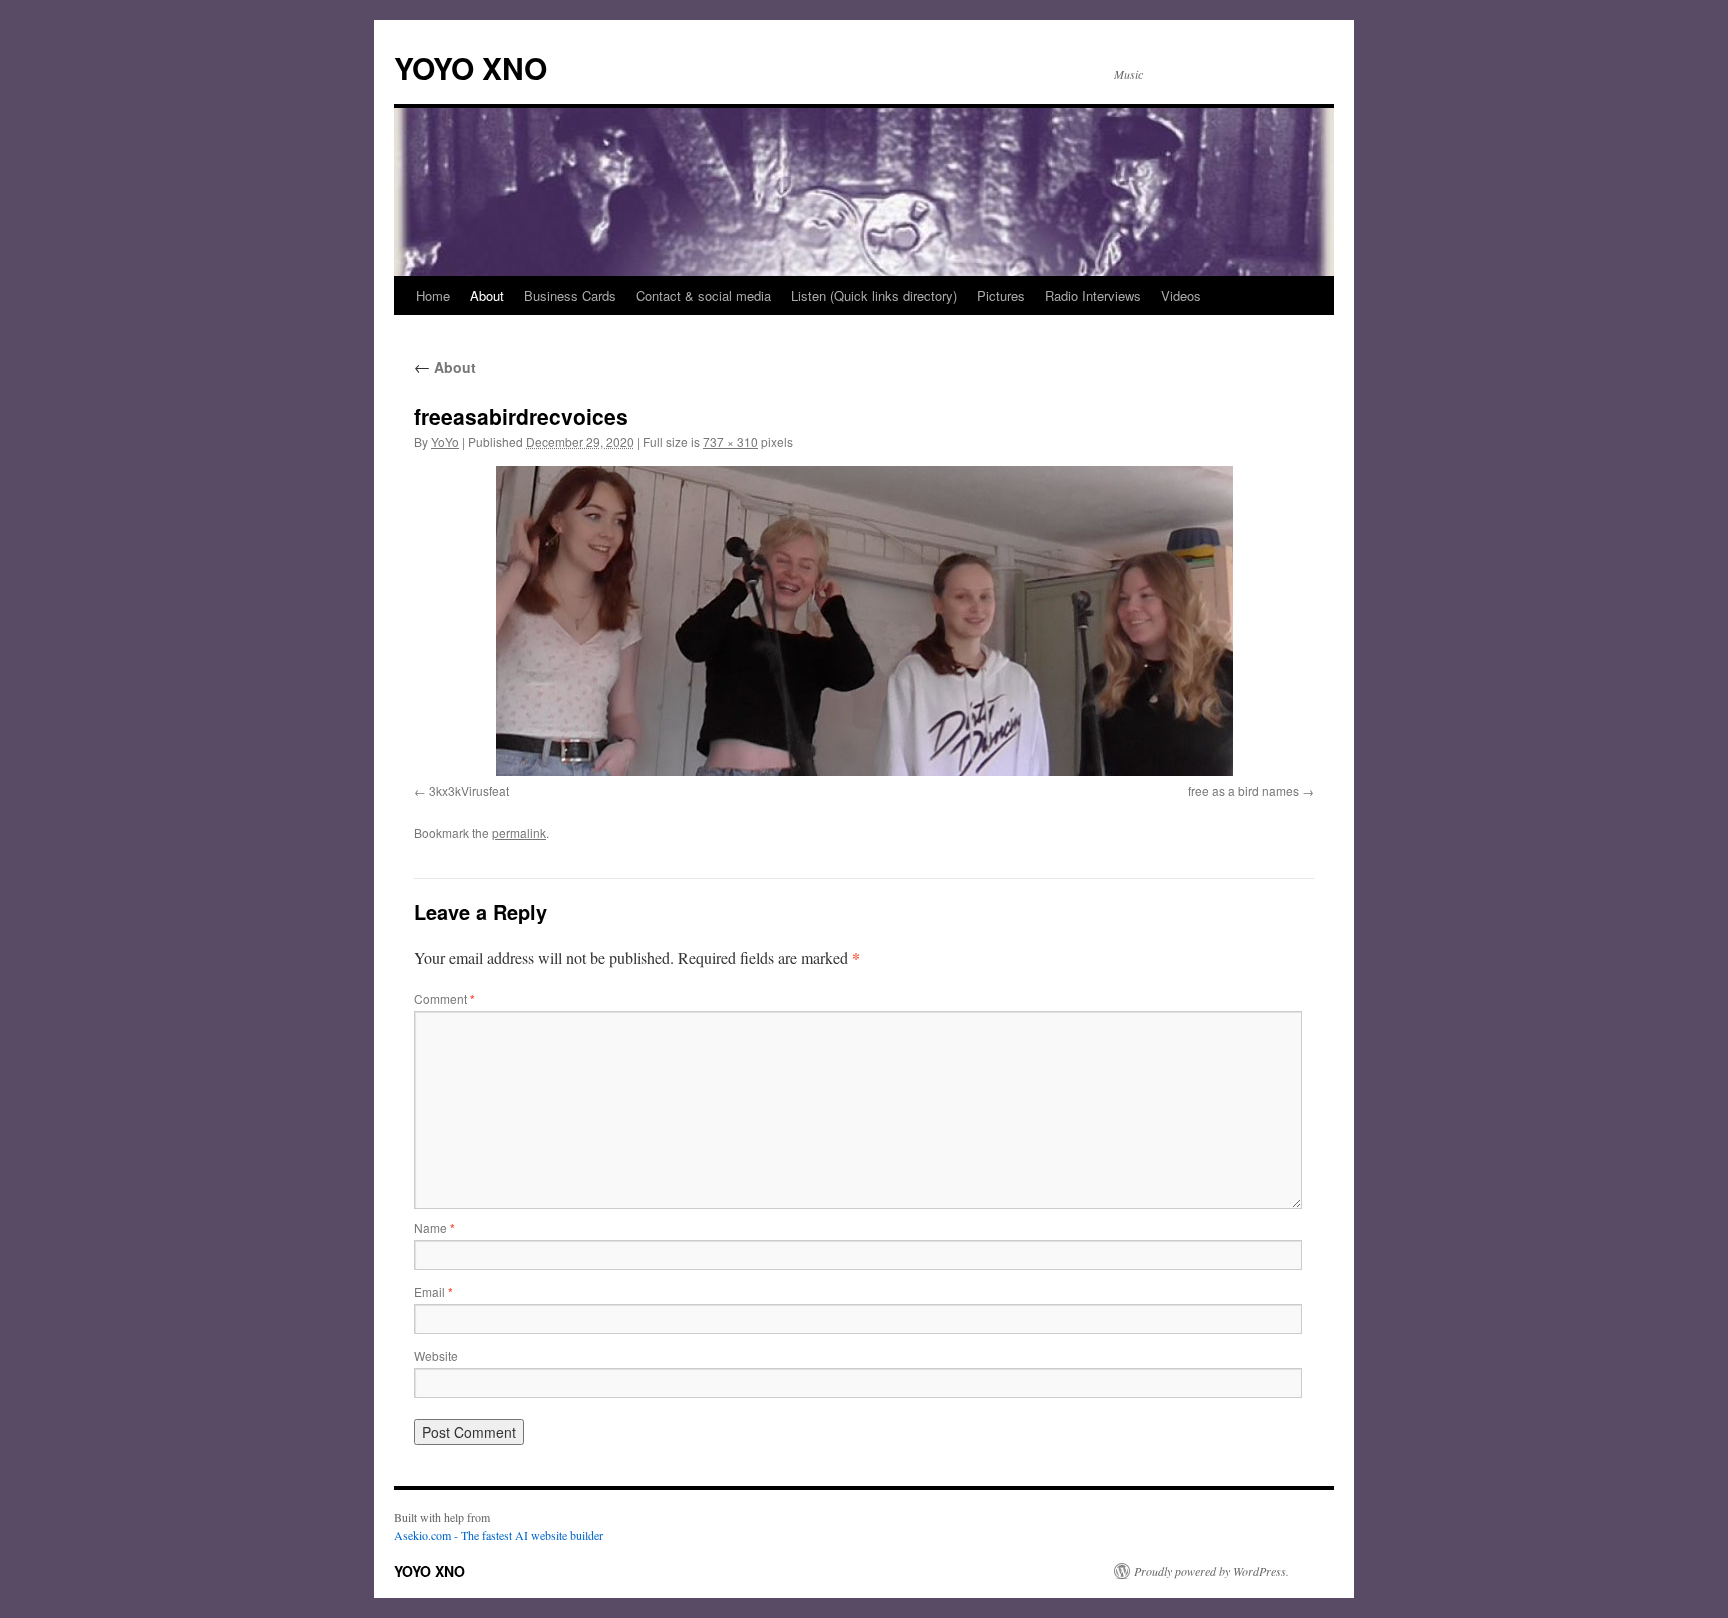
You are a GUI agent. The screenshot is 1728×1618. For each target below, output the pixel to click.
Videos (1181, 295)
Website (436, 1355)
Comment (444, 998)
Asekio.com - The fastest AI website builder (498, 1535)
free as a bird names (1243, 790)
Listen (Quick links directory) (874, 295)
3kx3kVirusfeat (469, 790)
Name (434, 1227)
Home (433, 295)
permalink (519, 832)
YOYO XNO (470, 67)
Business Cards (570, 295)
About (487, 295)
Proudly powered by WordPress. (1211, 1571)
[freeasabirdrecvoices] (864, 621)
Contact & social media (703, 295)
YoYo (445, 441)
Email (433, 1291)
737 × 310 (730, 441)
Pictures (1001, 295)
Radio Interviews (1093, 295)
